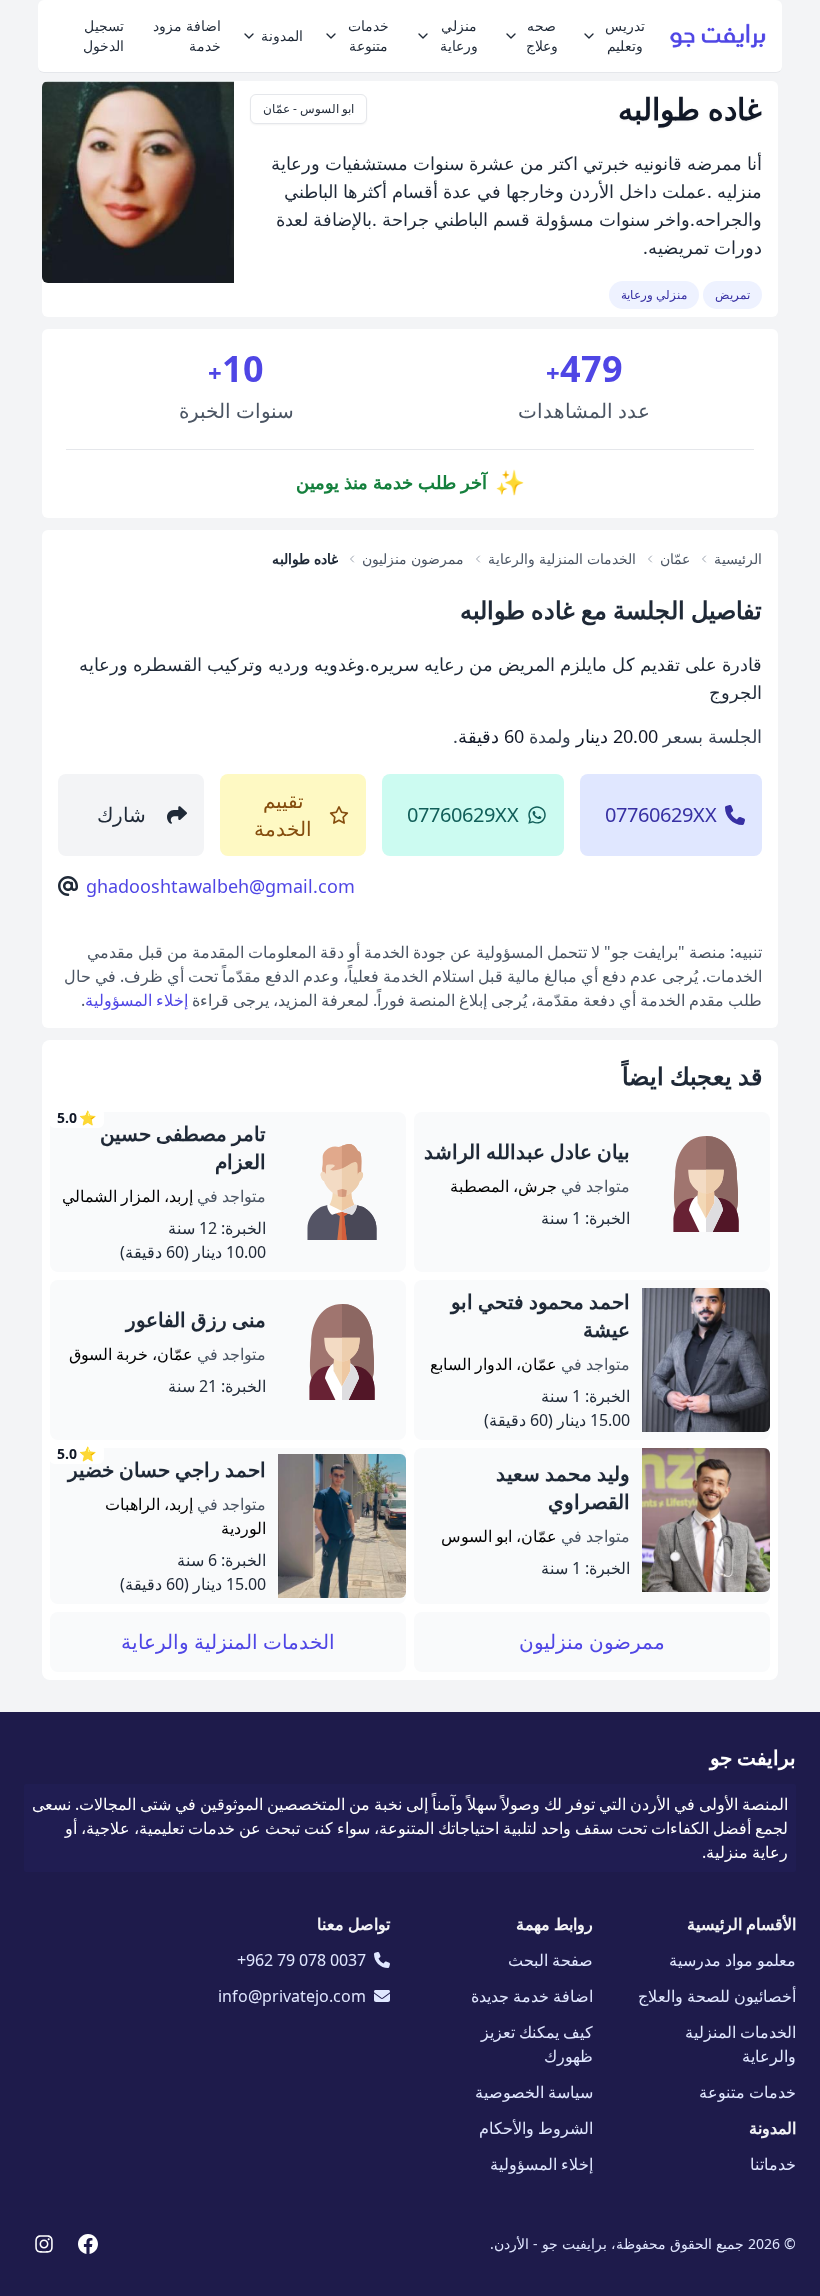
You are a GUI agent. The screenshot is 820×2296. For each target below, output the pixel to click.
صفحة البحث (550, 1960)
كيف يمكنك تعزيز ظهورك (537, 2044)
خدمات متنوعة (368, 35)
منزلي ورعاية (459, 35)
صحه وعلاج (542, 35)
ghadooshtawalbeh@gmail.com (220, 886)
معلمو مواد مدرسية (732, 1960)
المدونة (282, 35)
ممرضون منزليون (592, 1641)
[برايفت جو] (718, 36)
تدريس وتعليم (625, 35)
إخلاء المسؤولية (136, 1000)
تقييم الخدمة (283, 814)
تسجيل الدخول (103, 35)
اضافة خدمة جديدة (532, 1996)
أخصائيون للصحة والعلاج (717, 1996)
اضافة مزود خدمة (187, 35)
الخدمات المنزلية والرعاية (228, 1641)
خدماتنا (773, 2164)
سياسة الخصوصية (534, 2092)
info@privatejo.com (292, 1996)
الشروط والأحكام (536, 2128)
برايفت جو (753, 1757)
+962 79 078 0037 (301, 1960)
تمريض (732, 294)
